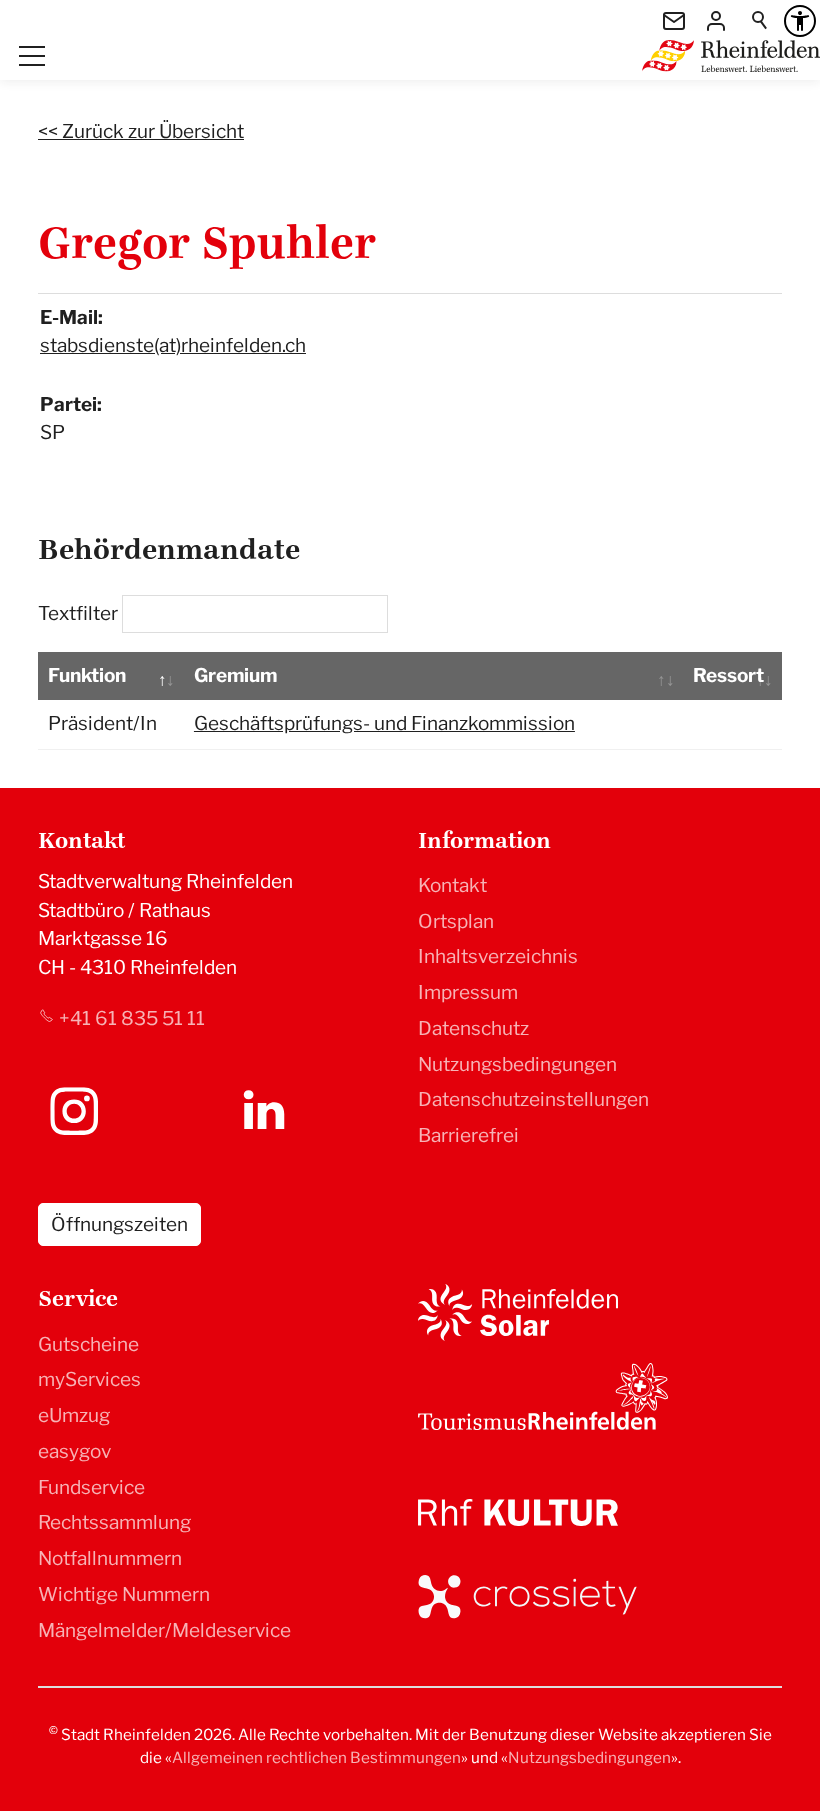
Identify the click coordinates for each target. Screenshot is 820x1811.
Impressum (468, 992)
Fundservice (91, 1487)
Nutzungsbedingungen (517, 1064)
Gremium (235, 675)
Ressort (728, 675)
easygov (74, 1451)
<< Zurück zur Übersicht (141, 131)
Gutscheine (88, 1344)
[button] (32, 56)
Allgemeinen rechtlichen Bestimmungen (316, 1757)
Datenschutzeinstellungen (533, 1099)
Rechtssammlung (114, 1522)
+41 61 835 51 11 (132, 1018)
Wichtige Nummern (124, 1594)
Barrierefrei (468, 1135)
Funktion (87, 675)
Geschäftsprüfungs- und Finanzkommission (384, 723)
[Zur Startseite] (731, 56)
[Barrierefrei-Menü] (800, 21)
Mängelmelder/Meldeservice (164, 1630)
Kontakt (452, 885)
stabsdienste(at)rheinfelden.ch (173, 345)
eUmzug (74, 1415)
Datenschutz (473, 1028)
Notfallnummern (110, 1558)
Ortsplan (456, 921)
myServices (89, 1379)
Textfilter (80, 613)
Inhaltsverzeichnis (498, 956)
